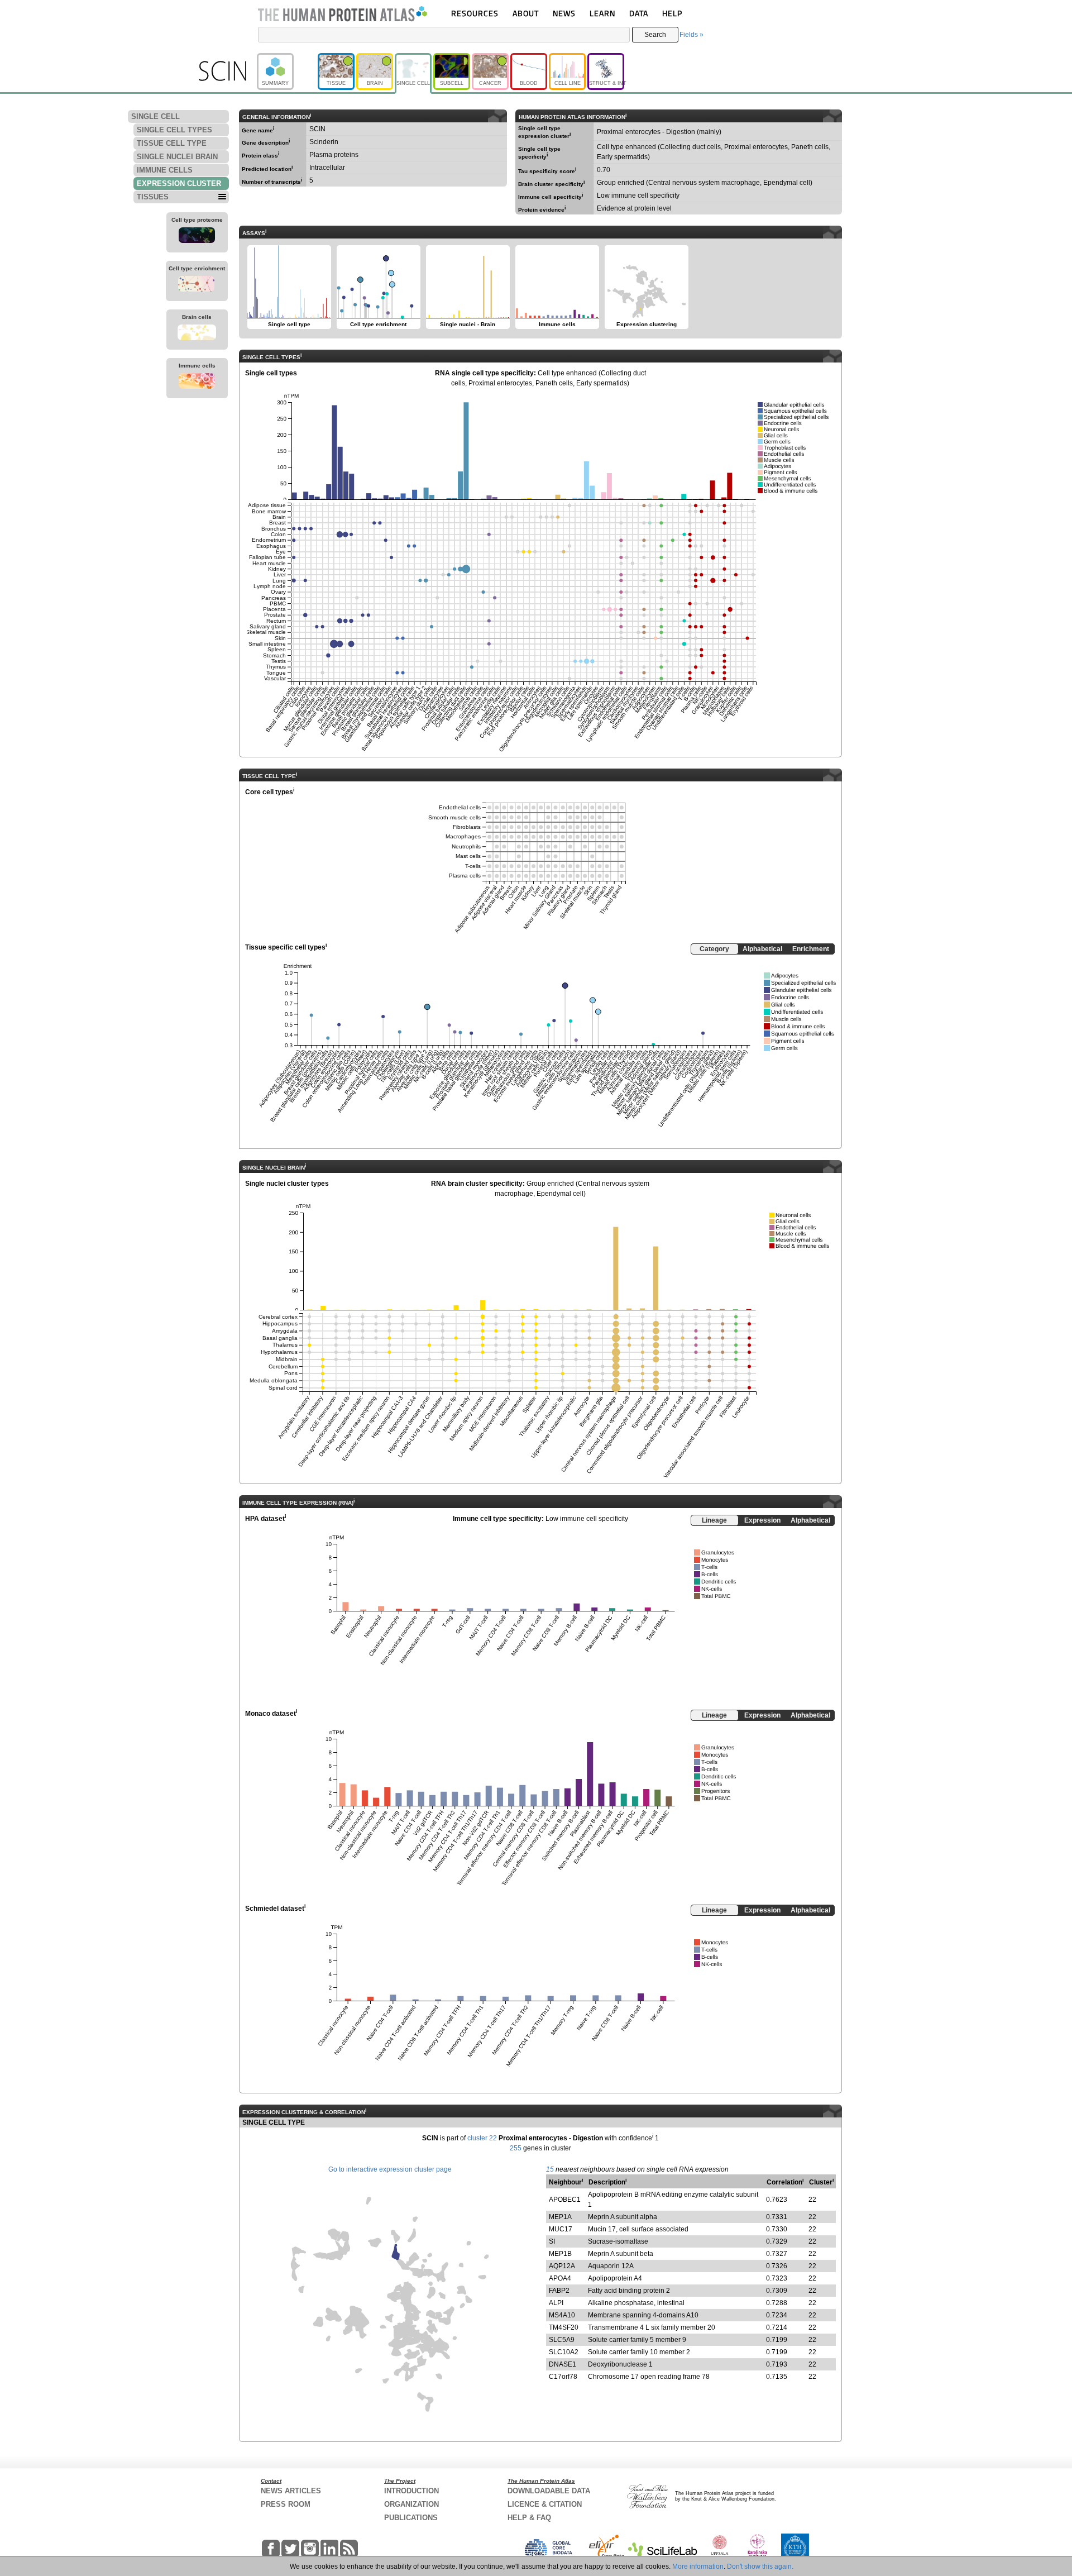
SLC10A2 (564, 2352)
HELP (672, 13)
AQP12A (562, 2266)
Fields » (691, 35)
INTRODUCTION (411, 2491)
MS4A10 (562, 2315)
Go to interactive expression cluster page (390, 2169)
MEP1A (560, 2217)
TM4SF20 (564, 2327)
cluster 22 (482, 2138)
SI (552, 2241)
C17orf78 (563, 2377)
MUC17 (561, 2229)
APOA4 (560, 2278)
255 (516, 2148)
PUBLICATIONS (411, 2518)
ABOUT (526, 13)
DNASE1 (563, 2364)
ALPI (556, 2303)
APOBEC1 (565, 2200)
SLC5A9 (562, 2340)
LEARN (602, 13)
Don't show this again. (760, 2567)
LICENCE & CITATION (545, 2504)
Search (655, 35)
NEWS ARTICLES (291, 2491)
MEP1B (560, 2254)
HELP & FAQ (529, 2518)
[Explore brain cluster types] (197, 334)
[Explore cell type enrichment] (197, 285)
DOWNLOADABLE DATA (549, 2491)
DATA (639, 13)
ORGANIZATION (411, 2504)
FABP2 (559, 2291)
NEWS (564, 13)
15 (550, 2169)
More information (698, 2567)
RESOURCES (475, 13)
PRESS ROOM (286, 2504)
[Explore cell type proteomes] (197, 237)
